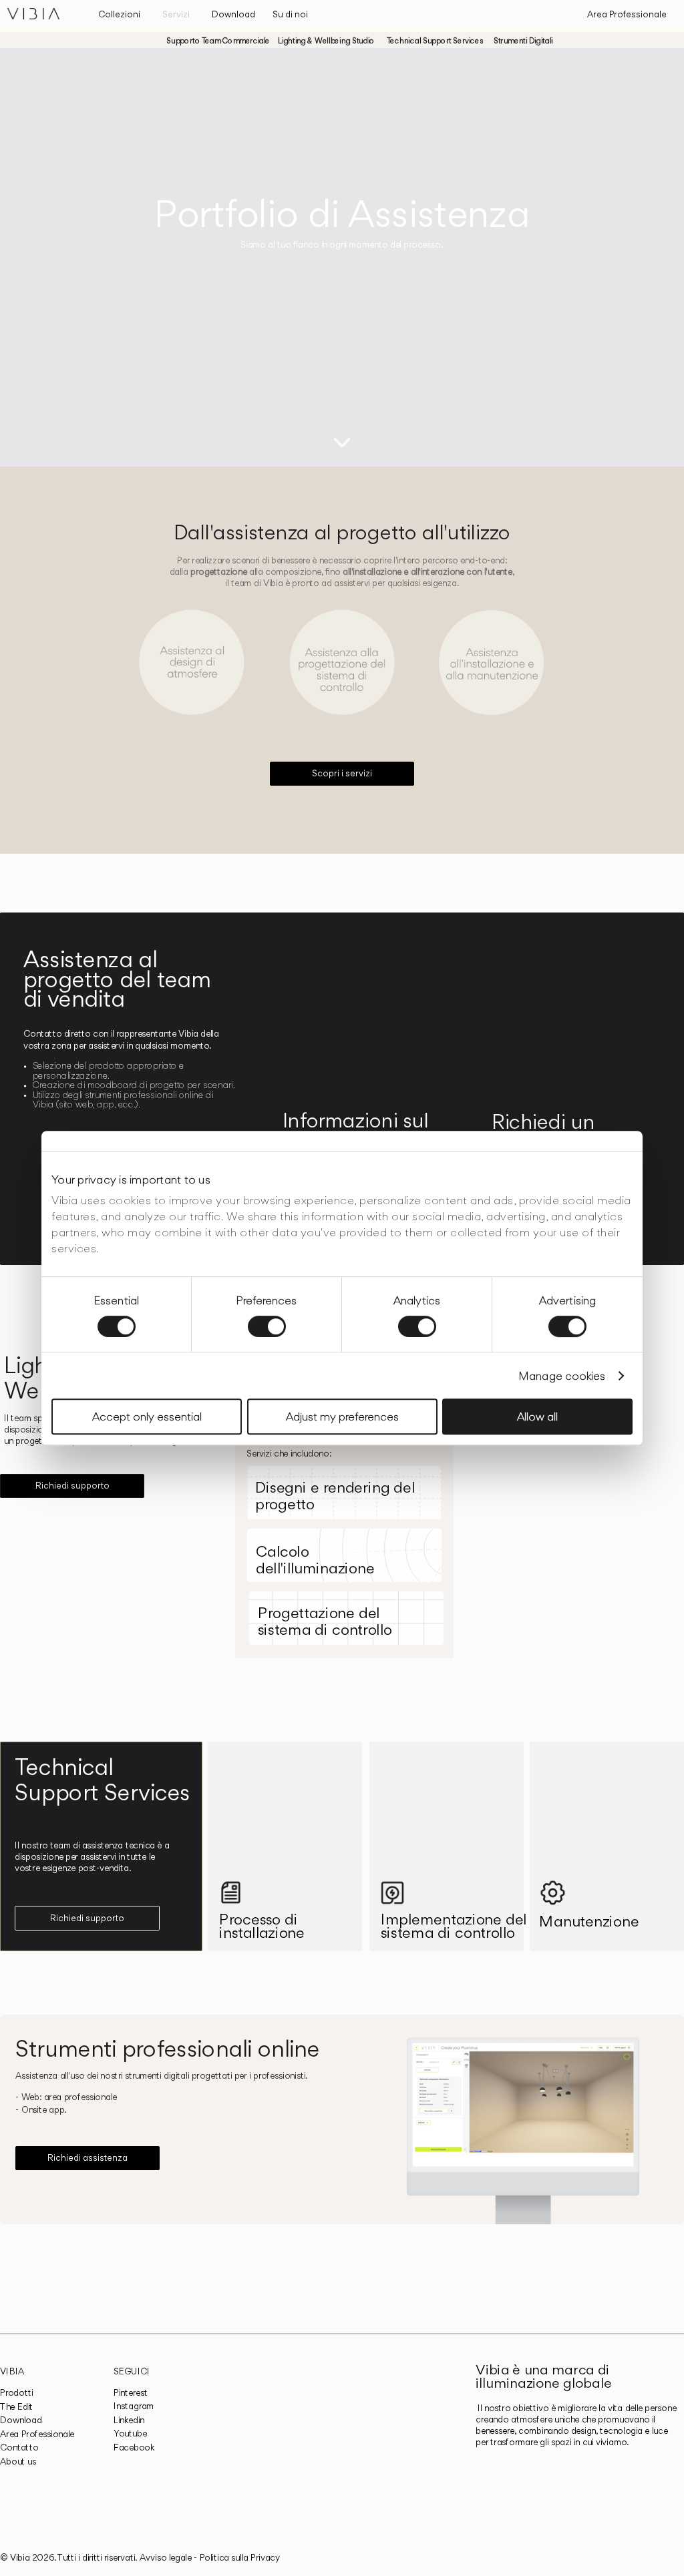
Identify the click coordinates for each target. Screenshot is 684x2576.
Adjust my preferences (342, 1416)
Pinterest (131, 2392)
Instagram (134, 2406)
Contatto (19, 2448)
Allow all (537, 1416)
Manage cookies (562, 1376)
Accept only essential (147, 1416)
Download (21, 2420)
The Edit (16, 2406)
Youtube (130, 2434)
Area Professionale (37, 2434)
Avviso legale (166, 2557)
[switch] (267, 1326)
